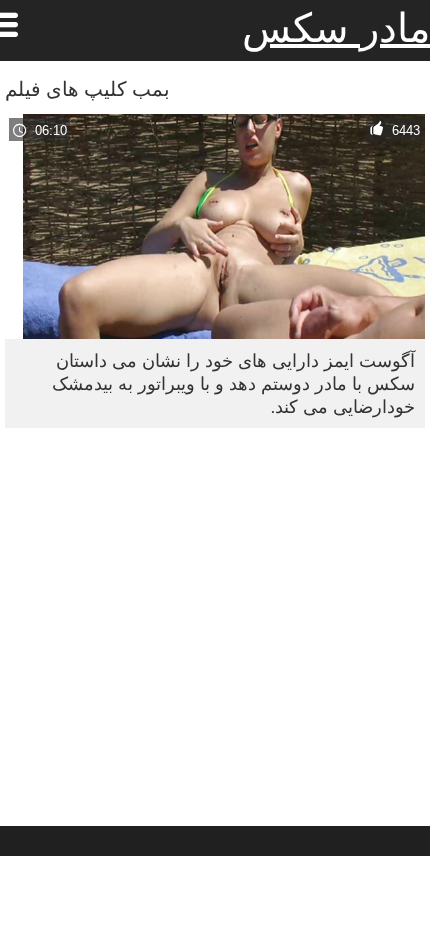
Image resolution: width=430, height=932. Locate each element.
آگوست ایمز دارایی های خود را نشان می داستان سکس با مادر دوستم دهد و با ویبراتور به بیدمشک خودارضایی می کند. (233, 383)
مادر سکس (336, 28)
